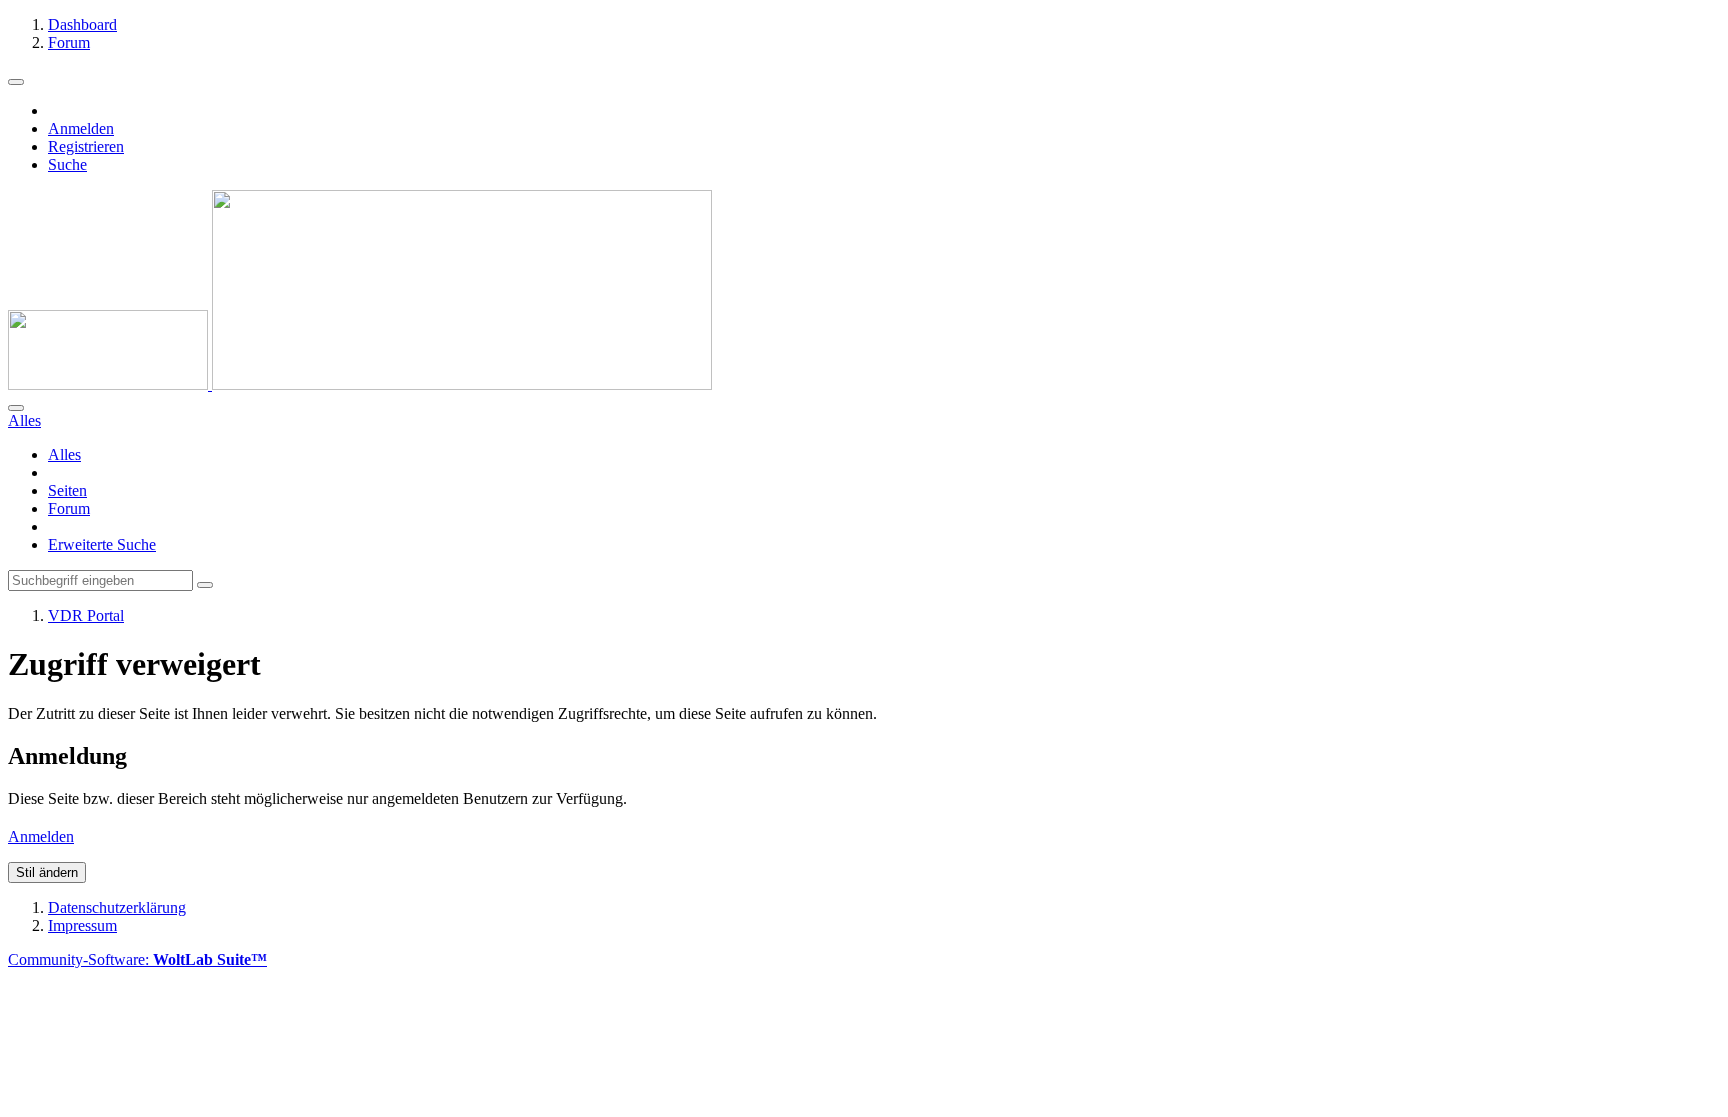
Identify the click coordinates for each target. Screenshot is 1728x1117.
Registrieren (86, 146)
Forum (69, 508)
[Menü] (16, 82)
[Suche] (16, 408)
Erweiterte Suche (102, 544)
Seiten (67, 490)
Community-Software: (137, 959)
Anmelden (81, 128)
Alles (64, 454)
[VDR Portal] (360, 384)
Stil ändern (47, 872)
